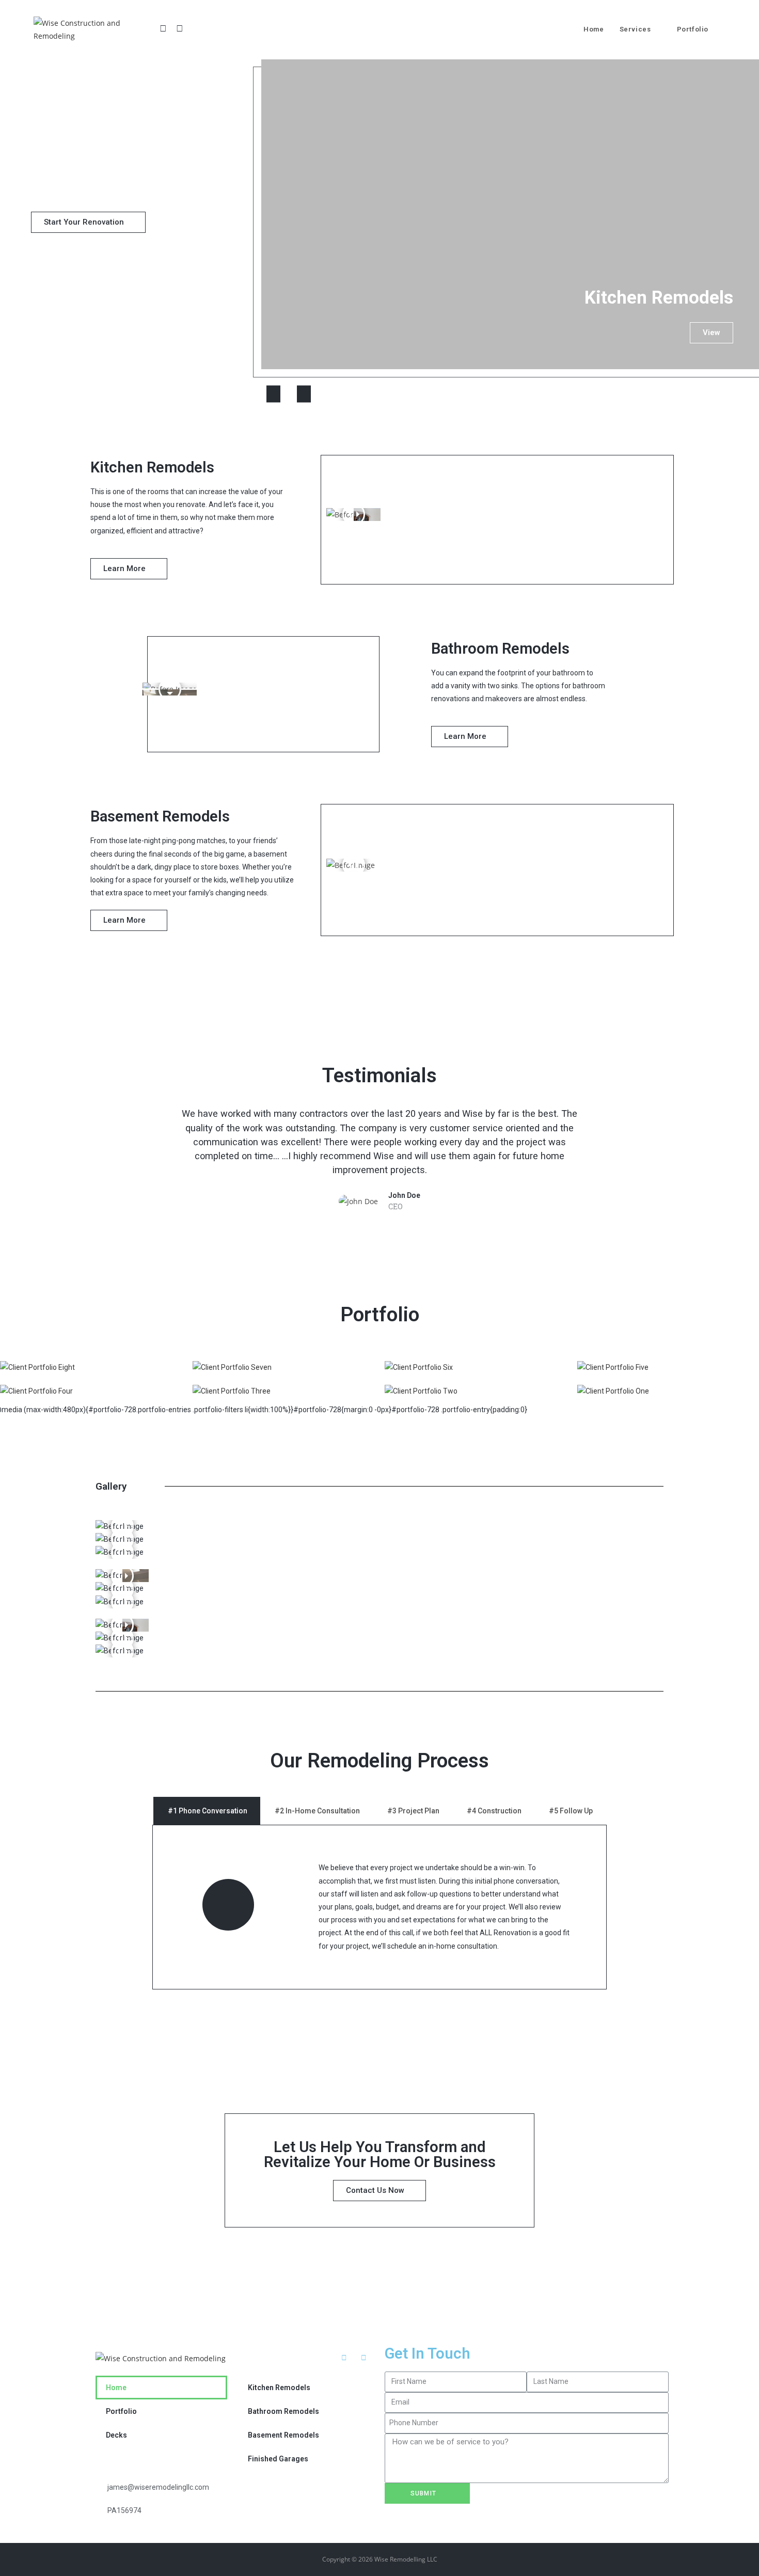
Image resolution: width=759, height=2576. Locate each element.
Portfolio (121, 2411)
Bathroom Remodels (283, 2411)
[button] (88, 222)
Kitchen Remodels (279, 2388)
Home (116, 2388)
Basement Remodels (283, 2435)
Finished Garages (278, 2459)
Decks (116, 2435)
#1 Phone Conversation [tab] (208, 1811)
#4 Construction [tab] (494, 1811)
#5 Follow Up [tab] (571, 1811)
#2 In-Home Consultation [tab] (317, 1811)
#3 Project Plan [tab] (413, 1811)
